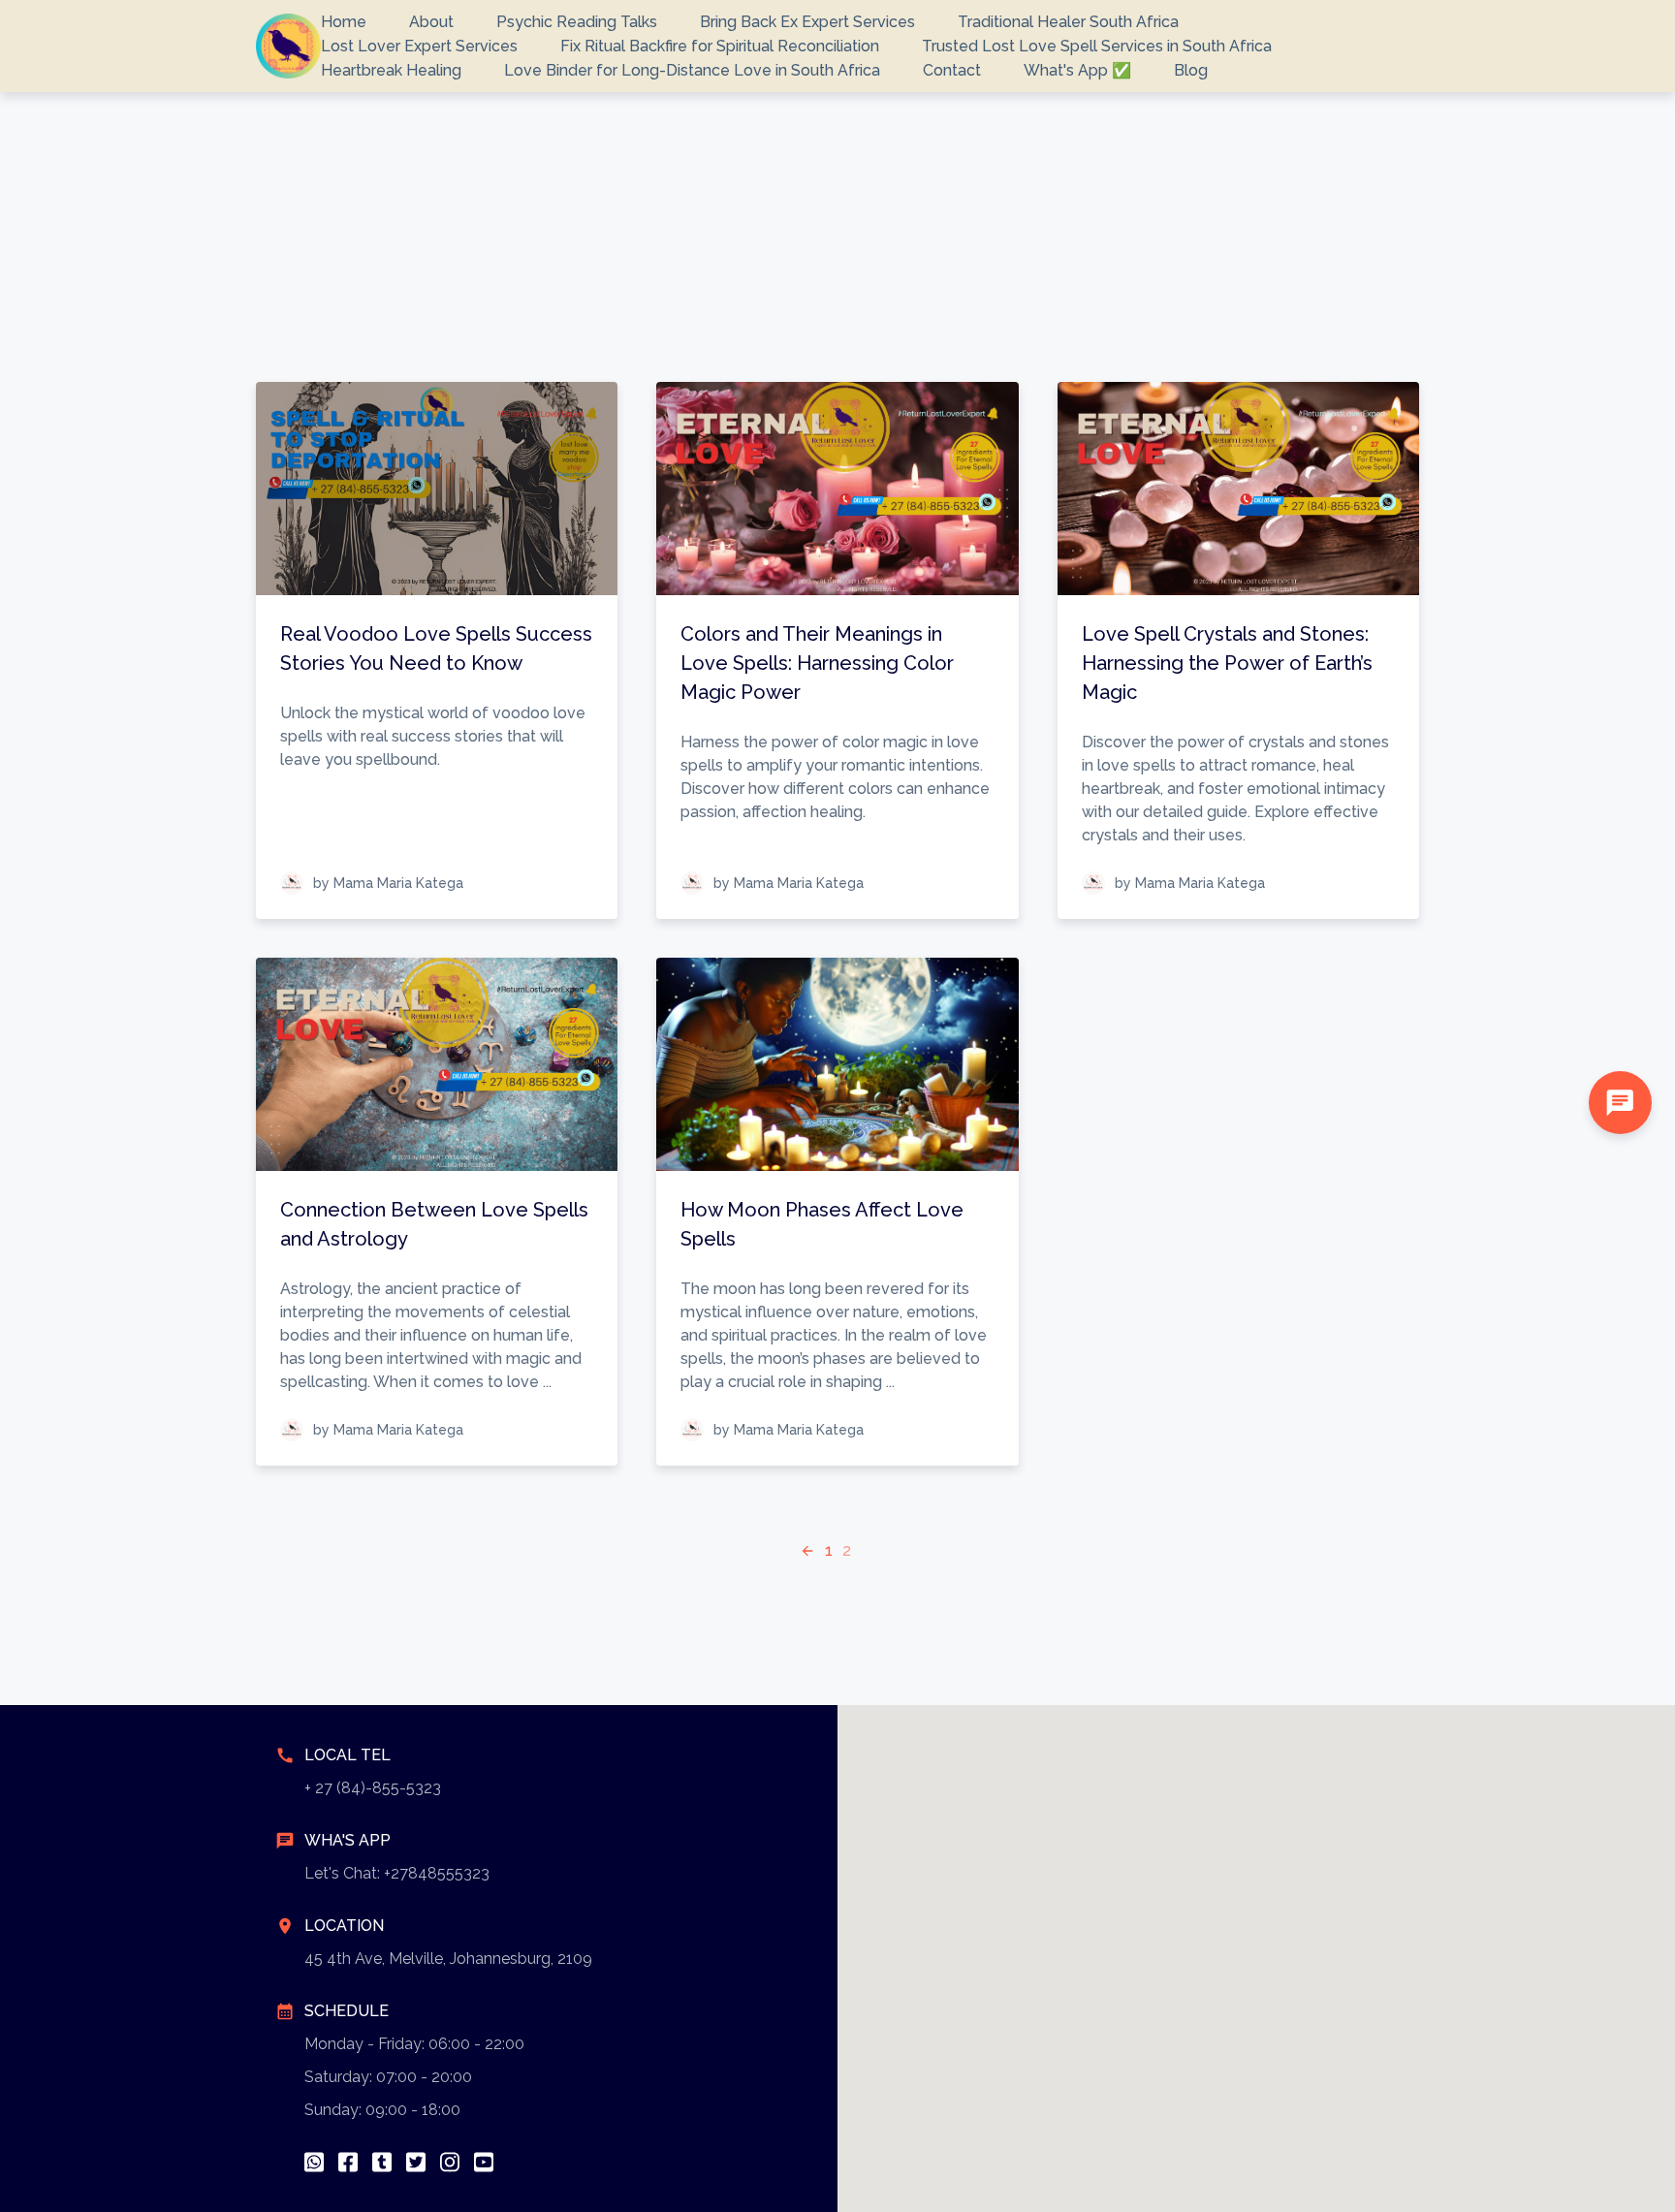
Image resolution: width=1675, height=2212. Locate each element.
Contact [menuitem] (952, 70)
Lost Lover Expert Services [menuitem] (419, 46)
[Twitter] (416, 2162)
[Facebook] (348, 2162)
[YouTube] (484, 2162)
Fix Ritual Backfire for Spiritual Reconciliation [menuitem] (720, 46)
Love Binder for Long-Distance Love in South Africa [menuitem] (692, 70)
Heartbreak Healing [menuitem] (391, 70)
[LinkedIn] (382, 2162)
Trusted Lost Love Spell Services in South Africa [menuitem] (1097, 46)
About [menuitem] (431, 22)
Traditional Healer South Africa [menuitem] (1068, 22)
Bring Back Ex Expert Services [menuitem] (807, 22)
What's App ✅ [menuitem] (1077, 70)
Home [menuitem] (344, 22)
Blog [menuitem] (1191, 70)
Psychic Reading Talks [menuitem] (577, 22)
